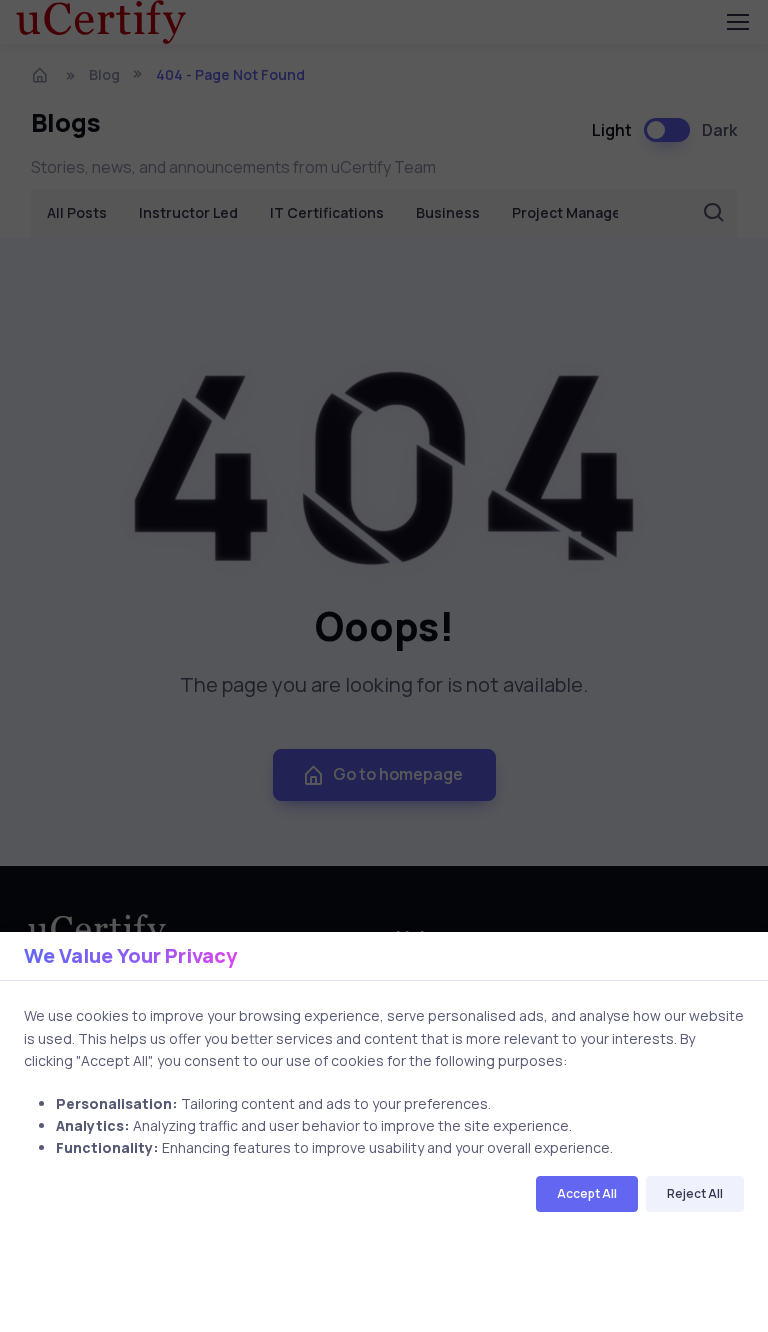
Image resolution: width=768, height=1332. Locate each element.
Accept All (587, 1193)
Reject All (695, 1193)
